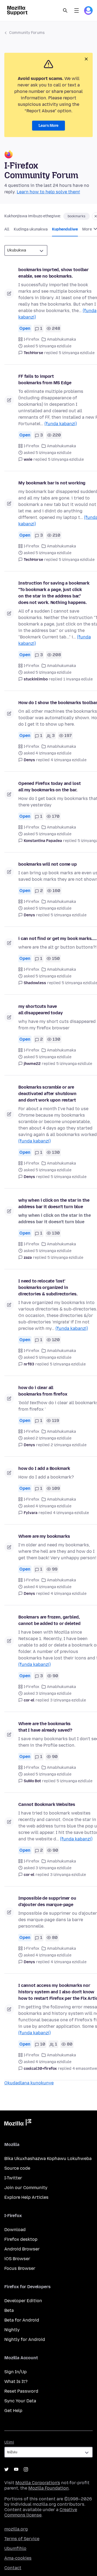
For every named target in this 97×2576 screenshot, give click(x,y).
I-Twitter (13, 2178)
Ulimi (9, 2442)
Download (15, 2230)
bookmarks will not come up (48, 864)
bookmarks (77, 216)
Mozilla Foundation (48, 2488)
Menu (77, 11)
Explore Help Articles (26, 2197)
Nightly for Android (25, 2339)
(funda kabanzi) (61, 424)
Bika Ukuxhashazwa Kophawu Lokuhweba (48, 2159)
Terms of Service (22, 2539)
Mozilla (18, 2123)
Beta (9, 2310)
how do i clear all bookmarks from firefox (43, 1391)
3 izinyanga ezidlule (68, 1700)
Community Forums (27, 33)
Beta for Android (22, 2320)
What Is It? (16, 2381)
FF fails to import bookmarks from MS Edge (45, 380)
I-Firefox (32, 339)
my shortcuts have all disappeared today (41, 1010)
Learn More (48, 126)
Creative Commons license (41, 2512)
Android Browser (22, 2249)
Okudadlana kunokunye (29, 2083)
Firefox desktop (21, 2239)
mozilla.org (16, 2529)
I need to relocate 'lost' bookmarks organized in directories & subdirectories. (48, 1287)
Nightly (12, 2330)
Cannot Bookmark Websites (47, 1804)
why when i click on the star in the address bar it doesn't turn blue (54, 1203)
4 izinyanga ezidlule (69, 760)
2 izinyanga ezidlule (69, 1445)
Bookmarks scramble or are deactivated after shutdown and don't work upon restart (47, 1094)
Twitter (6, 2469)
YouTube (16, 2469)
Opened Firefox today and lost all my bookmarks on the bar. (49, 787)
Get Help (13, 2411)
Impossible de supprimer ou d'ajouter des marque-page (47, 1901)
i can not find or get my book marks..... (58, 939)
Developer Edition (23, 2301)
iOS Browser (17, 2259)
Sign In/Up (15, 2372)
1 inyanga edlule (78, 679)
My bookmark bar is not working (52, 483)
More (87, 229)
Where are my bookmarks (44, 1536)
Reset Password (21, 2391)
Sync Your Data (20, 2401)
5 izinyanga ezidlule (77, 353)
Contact (13, 2568)
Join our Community (26, 2188)
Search (65, 11)
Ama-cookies (18, 2558)
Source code (17, 2168)
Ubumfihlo (15, 2548)
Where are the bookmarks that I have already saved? (45, 1727)
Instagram (26, 2469)
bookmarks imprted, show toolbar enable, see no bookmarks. (53, 273)
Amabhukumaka (61, 339)
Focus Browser (20, 2268)
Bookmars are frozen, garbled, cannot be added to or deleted (49, 1620)
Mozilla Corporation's (38, 2483)
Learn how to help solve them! (48, 192)
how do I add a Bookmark (44, 1468)
